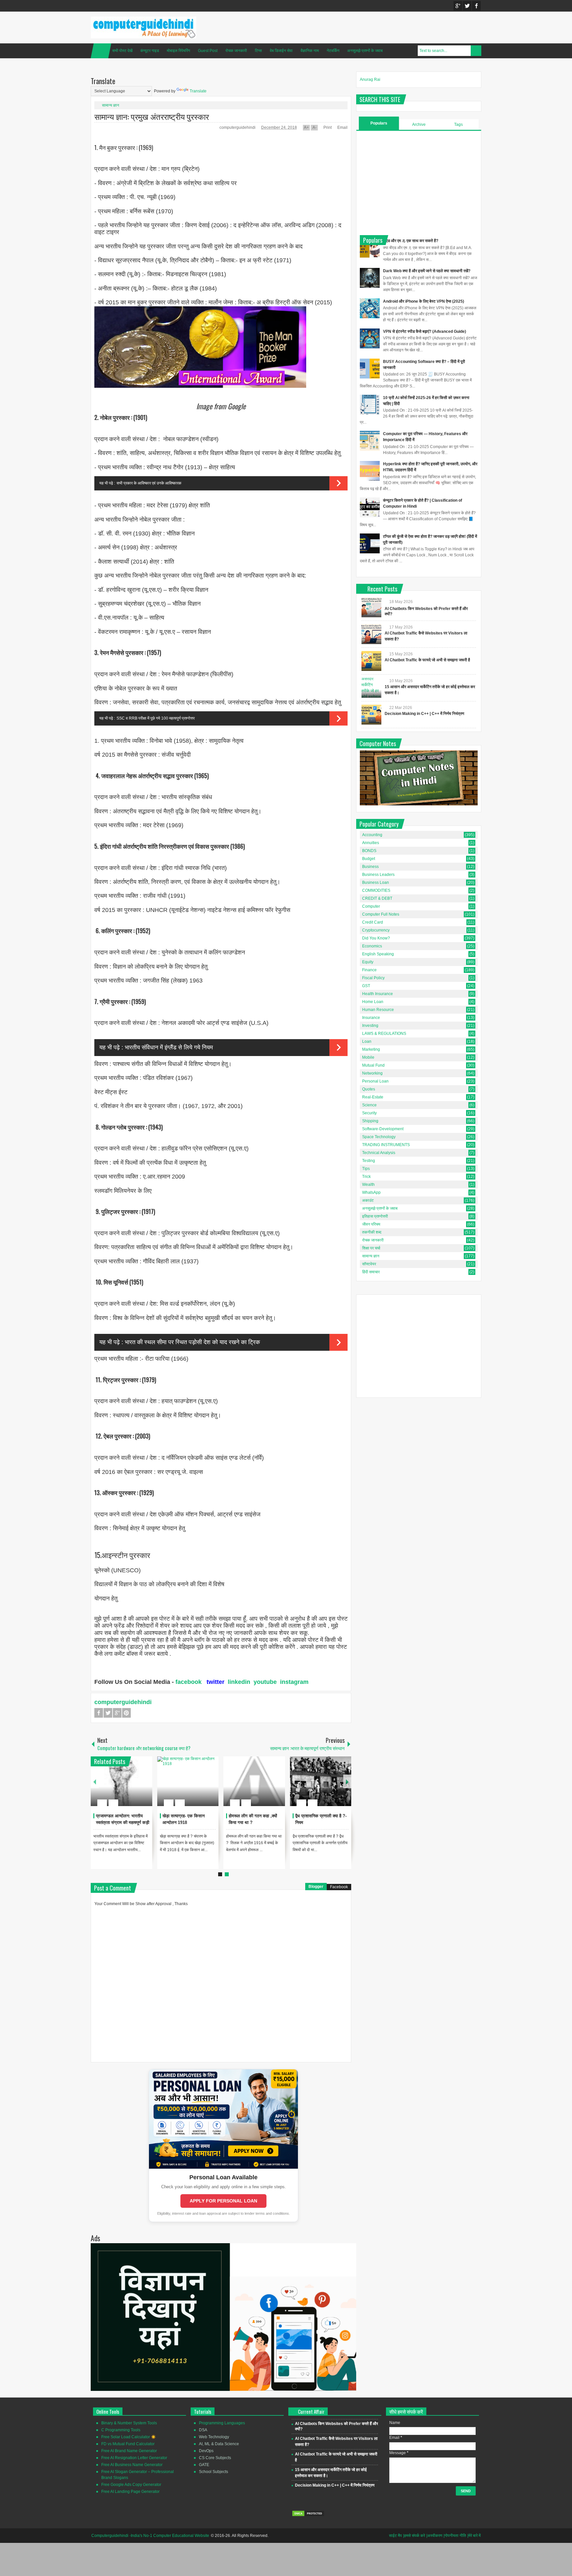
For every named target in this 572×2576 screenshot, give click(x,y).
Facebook (476, 6)
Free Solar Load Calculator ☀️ (129, 2437)
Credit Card (373, 922)
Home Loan (373, 1002)
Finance (369, 970)
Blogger (316, 1887)
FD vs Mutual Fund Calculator (128, 2444)
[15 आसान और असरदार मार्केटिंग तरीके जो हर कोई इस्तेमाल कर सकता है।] (371, 688)
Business (370, 867)
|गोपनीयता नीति (455, 2536)
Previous (95, 1781)
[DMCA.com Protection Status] (308, 2515)
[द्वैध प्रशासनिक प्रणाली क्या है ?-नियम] (321, 1781)
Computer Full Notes (381, 914)
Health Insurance (378, 994)
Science (369, 1105)
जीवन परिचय (371, 1224)
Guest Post (208, 51)
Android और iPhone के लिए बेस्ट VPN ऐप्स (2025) (424, 301)
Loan (367, 1041)
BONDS (369, 851)
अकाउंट (368, 1200)
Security (369, 1113)
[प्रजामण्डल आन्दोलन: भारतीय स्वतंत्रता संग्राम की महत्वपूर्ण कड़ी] (121, 1781)
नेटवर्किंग (333, 51)
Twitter (467, 6)
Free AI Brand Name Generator (129, 2451)
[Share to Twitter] (136, 1787)
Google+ (458, 6)
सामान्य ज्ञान (111, 105)
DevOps (206, 2451)
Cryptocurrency (376, 930)
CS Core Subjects (215, 2458)
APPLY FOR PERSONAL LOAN (223, 2201)
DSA (203, 2430)
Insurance (371, 1018)
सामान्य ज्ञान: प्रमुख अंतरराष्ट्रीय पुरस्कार (152, 116)
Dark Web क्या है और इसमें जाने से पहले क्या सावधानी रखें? (427, 271)
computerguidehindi (238, 127)
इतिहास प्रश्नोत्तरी (375, 1216)
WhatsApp (371, 1192)
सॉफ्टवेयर (369, 1264)
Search (476, 51)
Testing (369, 1161)
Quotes (369, 1089)
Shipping (370, 1121)
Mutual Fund (373, 1065)
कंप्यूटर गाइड (150, 51)
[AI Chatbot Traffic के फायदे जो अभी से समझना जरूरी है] (371, 661)
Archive (419, 125)
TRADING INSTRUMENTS (386, 1145)
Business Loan (376, 883)
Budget (369, 859)
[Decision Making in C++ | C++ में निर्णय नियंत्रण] (371, 715)
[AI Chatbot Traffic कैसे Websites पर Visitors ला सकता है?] (371, 634)
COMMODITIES (376, 890)
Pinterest (126, 1713)
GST (366, 986)
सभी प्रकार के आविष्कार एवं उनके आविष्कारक (149, 483)
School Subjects (214, 2472)
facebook (189, 1682)
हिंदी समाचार (371, 1272)
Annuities (371, 843)
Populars (379, 123)
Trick (366, 1177)
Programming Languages (222, 2423)
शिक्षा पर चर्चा (371, 1248)
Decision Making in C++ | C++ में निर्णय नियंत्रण (424, 714)
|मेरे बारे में (474, 2536)
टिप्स (258, 51)
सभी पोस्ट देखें (122, 51)
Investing (370, 1026)
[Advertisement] (419, 182)
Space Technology (379, 1137)
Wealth (368, 1185)
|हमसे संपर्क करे (414, 2536)
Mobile (368, 1057)
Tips (366, 1169)
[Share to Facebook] (127, 1787)
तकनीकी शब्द (372, 1232)
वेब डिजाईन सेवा (281, 51)
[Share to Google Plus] (145, 1787)
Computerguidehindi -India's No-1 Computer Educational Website (150, 2536)
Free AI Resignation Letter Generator (134, 2458)
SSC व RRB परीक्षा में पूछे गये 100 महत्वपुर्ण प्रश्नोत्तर (156, 718)
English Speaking (378, 954)
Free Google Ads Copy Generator (131, 2485)
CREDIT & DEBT (377, 898)
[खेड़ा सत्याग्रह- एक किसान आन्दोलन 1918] (188, 1781)
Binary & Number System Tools (129, 2423)
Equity (368, 962)
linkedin (239, 1682)
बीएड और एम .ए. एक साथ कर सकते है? (411, 241)
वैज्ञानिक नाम (310, 51)
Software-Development (383, 1129)
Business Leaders (378, 875)
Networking (372, 1073)
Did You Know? (376, 938)
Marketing (371, 1049)
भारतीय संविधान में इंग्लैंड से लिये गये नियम (169, 1047)
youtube (265, 1682)
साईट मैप (395, 2536)
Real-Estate (373, 1097)
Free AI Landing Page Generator (130, 2492)
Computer (371, 906)
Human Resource (378, 1010)
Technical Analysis (379, 1153)
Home (101, 51)
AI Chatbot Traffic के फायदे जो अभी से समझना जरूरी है (427, 660)
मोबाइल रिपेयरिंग (178, 51)
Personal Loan (375, 1081)
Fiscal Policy (373, 978)
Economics (372, 946)
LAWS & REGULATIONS (384, 1034)
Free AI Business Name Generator (132, 2465)
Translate (198, 91)
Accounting (372, 835)
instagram (294, 1682)
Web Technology (214, 2437)
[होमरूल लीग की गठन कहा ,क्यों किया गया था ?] (254, 1781)
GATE (204, 2465)
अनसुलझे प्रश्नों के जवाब (365, 51)
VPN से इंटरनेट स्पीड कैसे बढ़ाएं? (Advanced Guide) (425, 331)
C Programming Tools (121, 2430)
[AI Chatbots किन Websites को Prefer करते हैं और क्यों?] (371, 607)
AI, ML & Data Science (219, 2444)
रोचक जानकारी (236, 51)
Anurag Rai (370, 79)
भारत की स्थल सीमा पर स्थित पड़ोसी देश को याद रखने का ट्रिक (192, 1342)
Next (347, 1781)
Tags (458, 125)
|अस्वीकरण (434, 2536)
